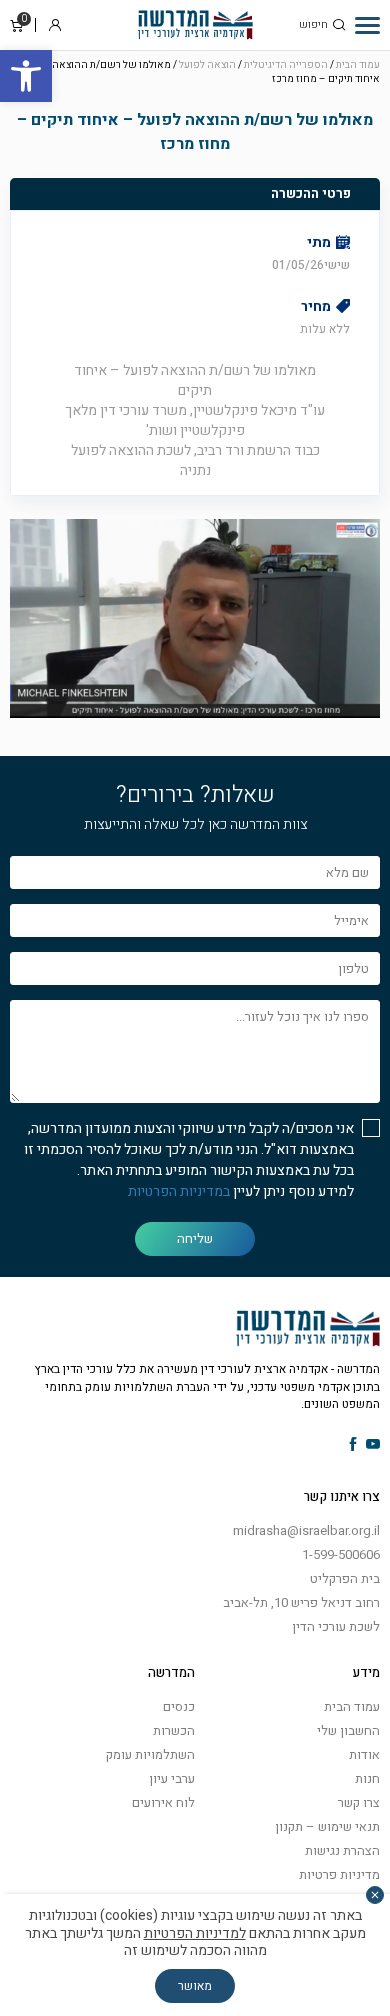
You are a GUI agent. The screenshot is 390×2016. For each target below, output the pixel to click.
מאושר (195, 1986)
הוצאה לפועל (207, 65)
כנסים (179, 1706)
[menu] (367, 25)
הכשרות (174, 1730)
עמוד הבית (358, 65)
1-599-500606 (341, 1554)
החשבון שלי (348, 1730)
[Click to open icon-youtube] (373, 1445)
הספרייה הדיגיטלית (286, 65)
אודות (364, 1754)
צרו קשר (359, 1802)
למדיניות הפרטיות (195, 1933)
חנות (367, 1778)
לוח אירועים (163, 1802)
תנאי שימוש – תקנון (327, 1826)
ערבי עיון (172, 1778)
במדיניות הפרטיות (179, 1191)
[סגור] (375, 1895)
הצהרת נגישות (342, 1850)
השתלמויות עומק (150, 1754)
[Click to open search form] (339, 25)
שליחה (195, 1238)
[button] (26, 76)
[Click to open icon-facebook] (353, 1445)
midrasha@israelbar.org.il (306, 1530)
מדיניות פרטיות (339, 1874)
